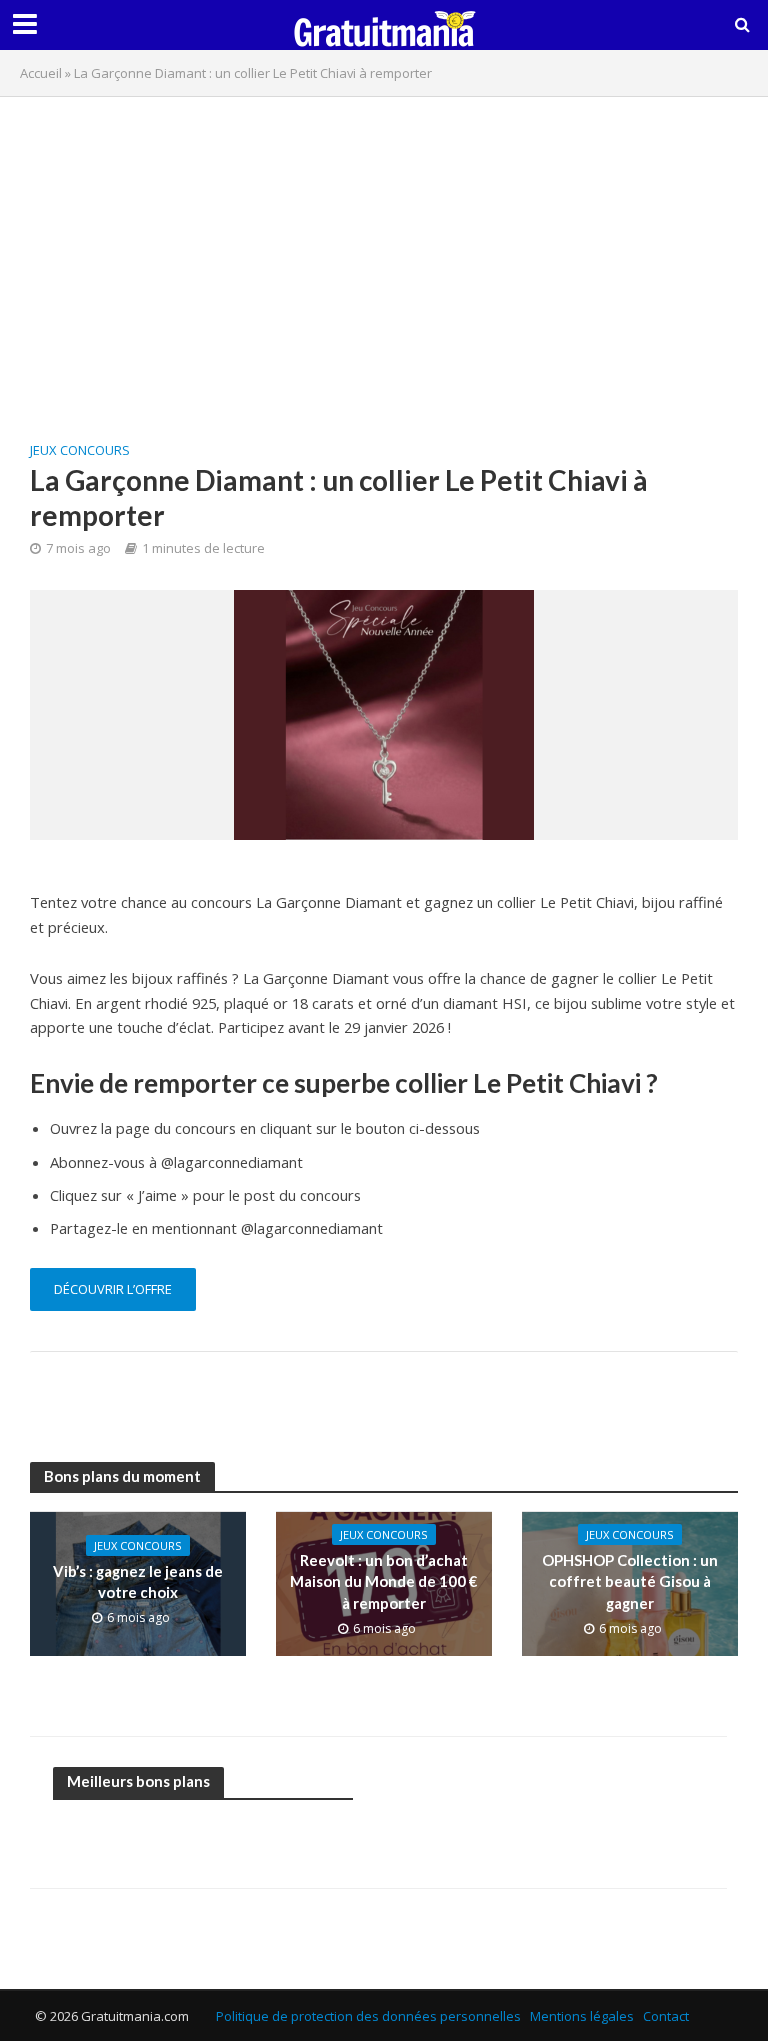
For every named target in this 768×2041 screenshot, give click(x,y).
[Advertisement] (384, 257)
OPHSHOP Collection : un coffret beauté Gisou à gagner (630, 1581)
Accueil (41, 73)
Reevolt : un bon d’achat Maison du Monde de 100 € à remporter (384, 1581)
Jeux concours (80, 450)
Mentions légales (582, 2016)
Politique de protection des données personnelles (368, 2016)
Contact (666, 2016)
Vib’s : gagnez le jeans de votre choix (138, 1581)
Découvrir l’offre (113, 1289)
